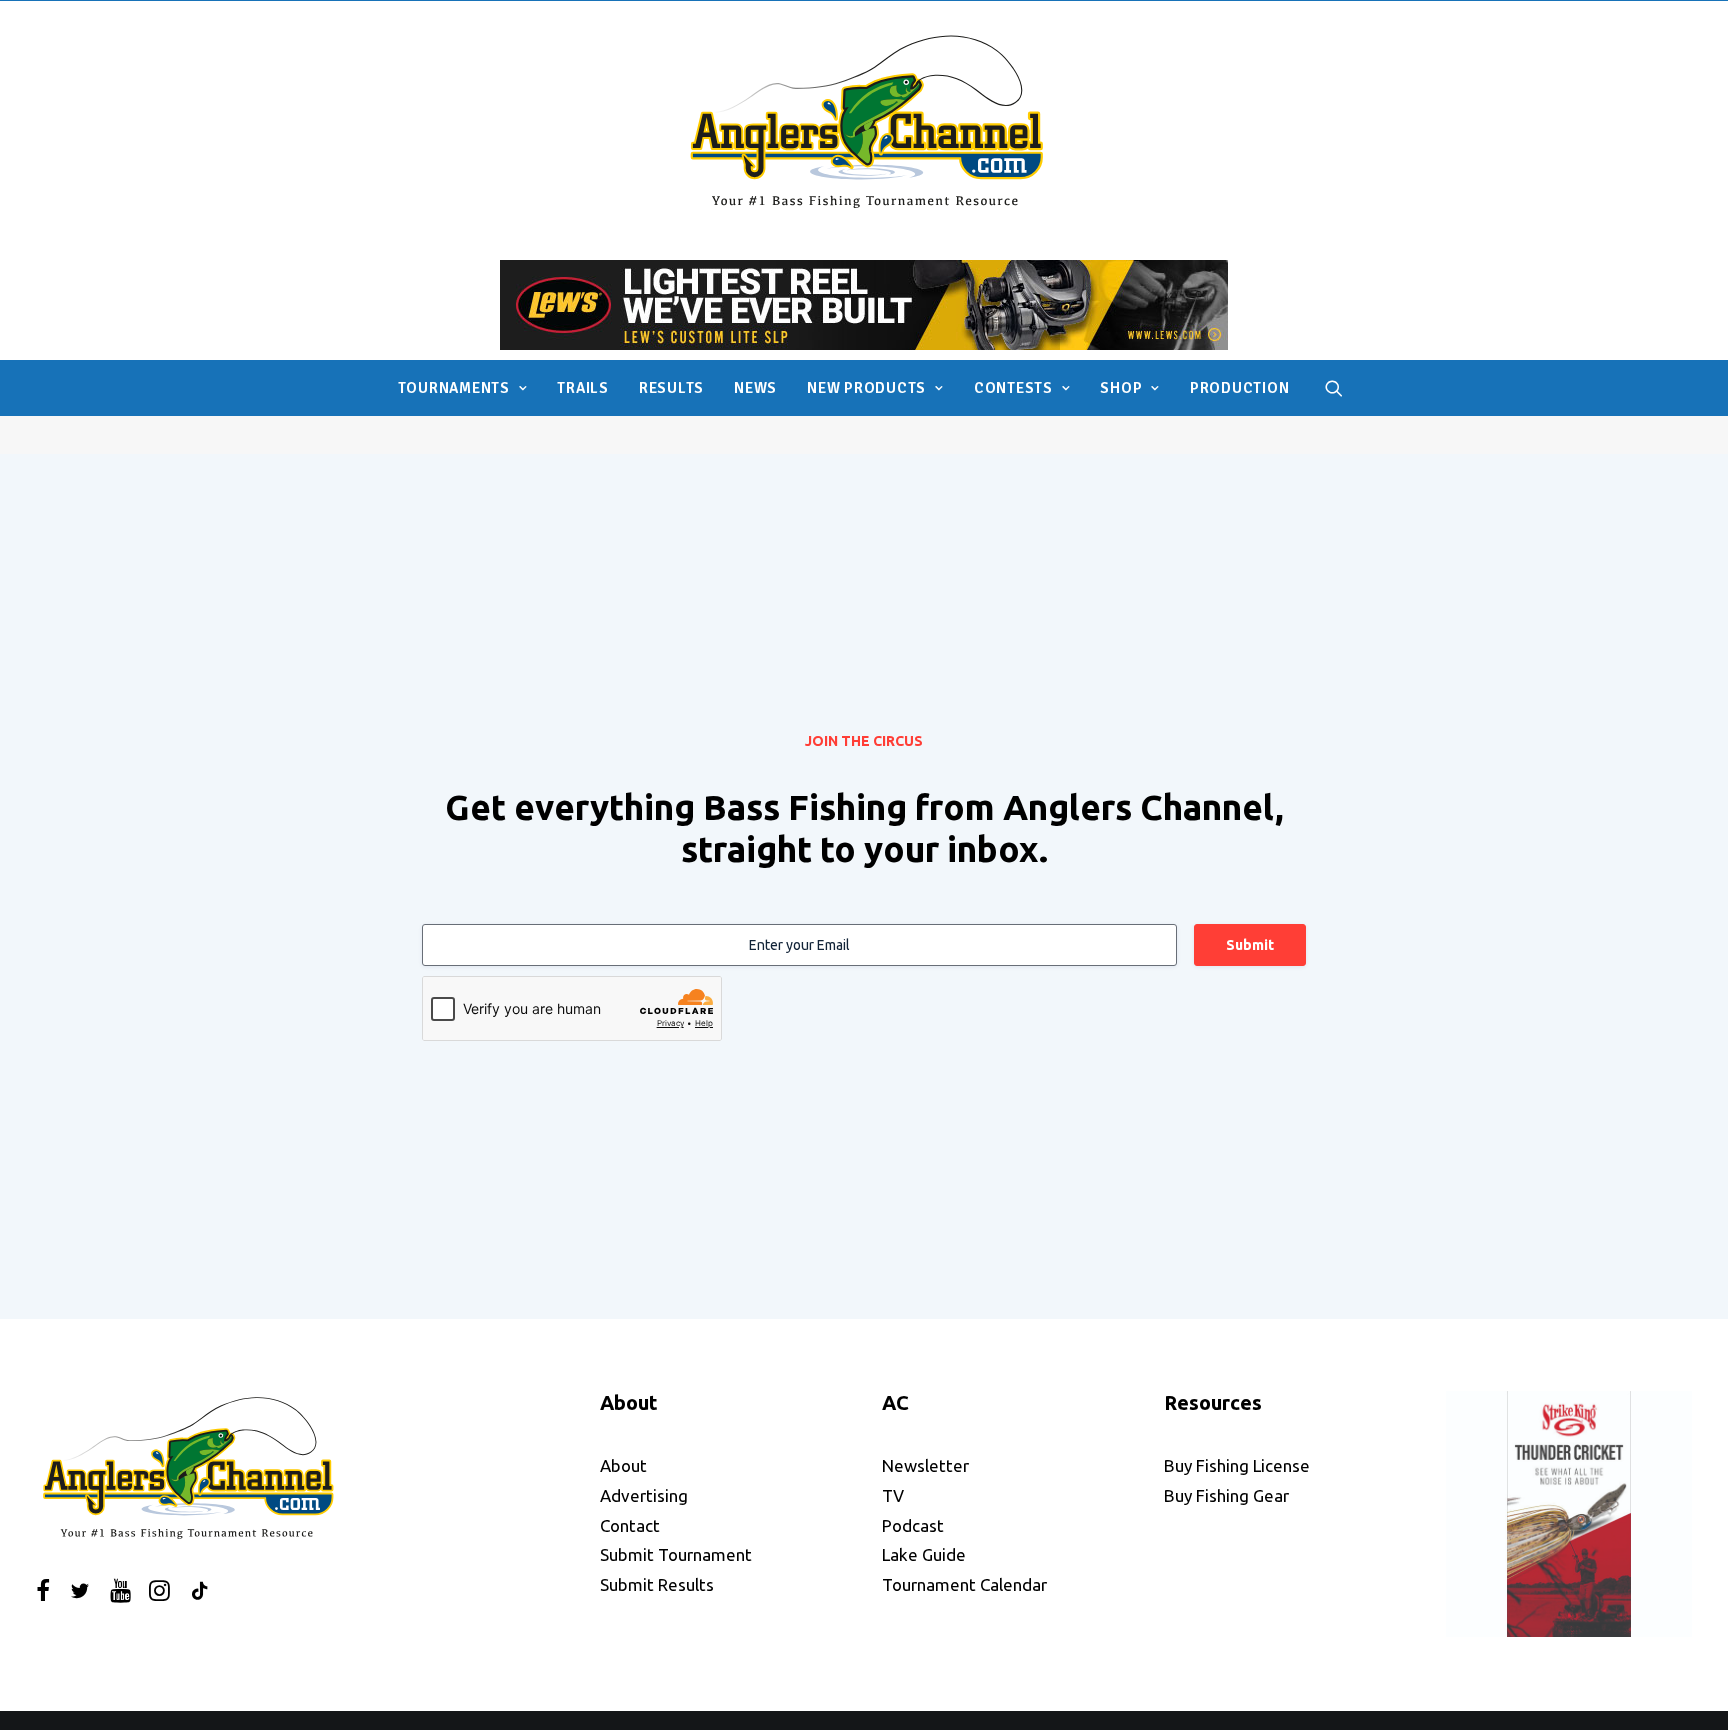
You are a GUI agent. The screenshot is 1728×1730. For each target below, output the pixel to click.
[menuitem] (463, 388)
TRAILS (583, 388)
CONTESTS (1013, 388)
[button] (1334, 388)
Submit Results (657, 1584)
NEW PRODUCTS (866, 388)
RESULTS (671, 388)
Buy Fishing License (1237, 1465)
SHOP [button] (1121, 388)
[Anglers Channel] (864, 120)
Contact (630, 1525)
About (623, 1465)
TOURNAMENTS (454, 388)
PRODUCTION (1240, 388)
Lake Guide (924, 1554)
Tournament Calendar (964, 1584)
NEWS (755, 388)
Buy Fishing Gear (1226, 1495)
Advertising (644, 1495)
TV (893, 1495)
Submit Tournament (676, 1554)
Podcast (913, 1525)
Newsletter (925, 1465)
